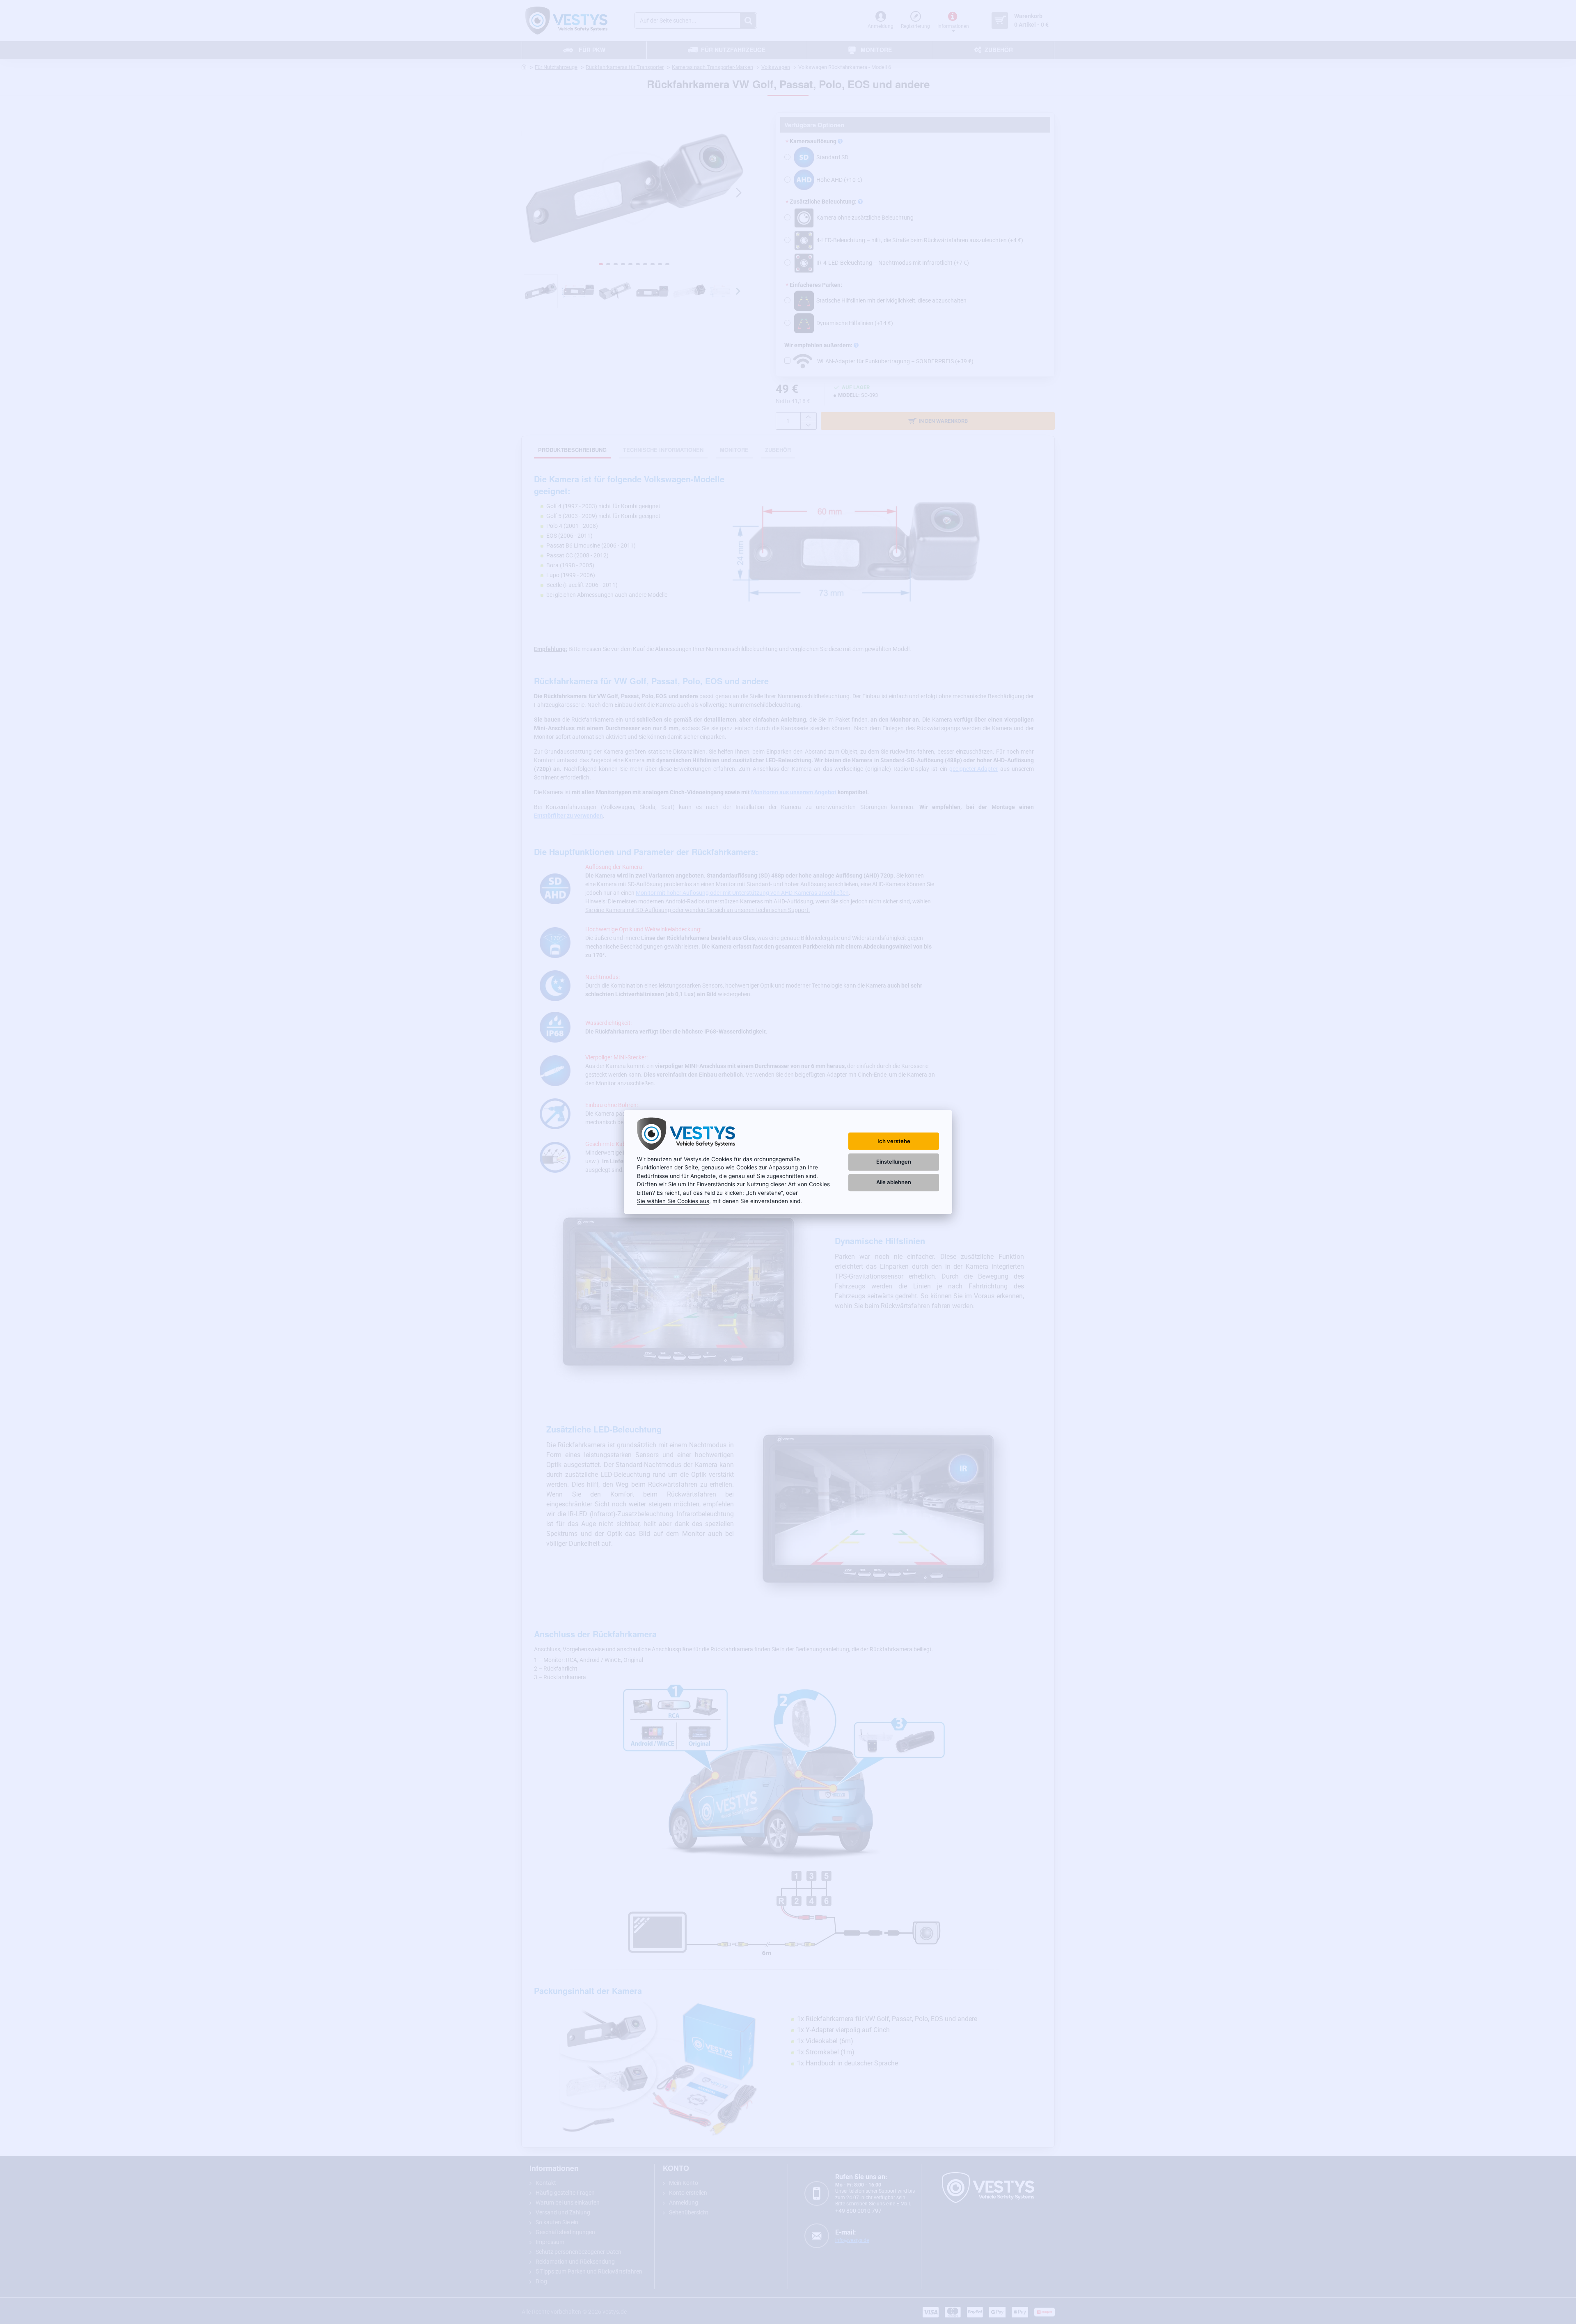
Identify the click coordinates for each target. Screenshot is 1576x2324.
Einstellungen (894, 1162)
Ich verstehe (894, 1141)
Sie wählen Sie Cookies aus (673, 1201)
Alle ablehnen (894, 1182)
